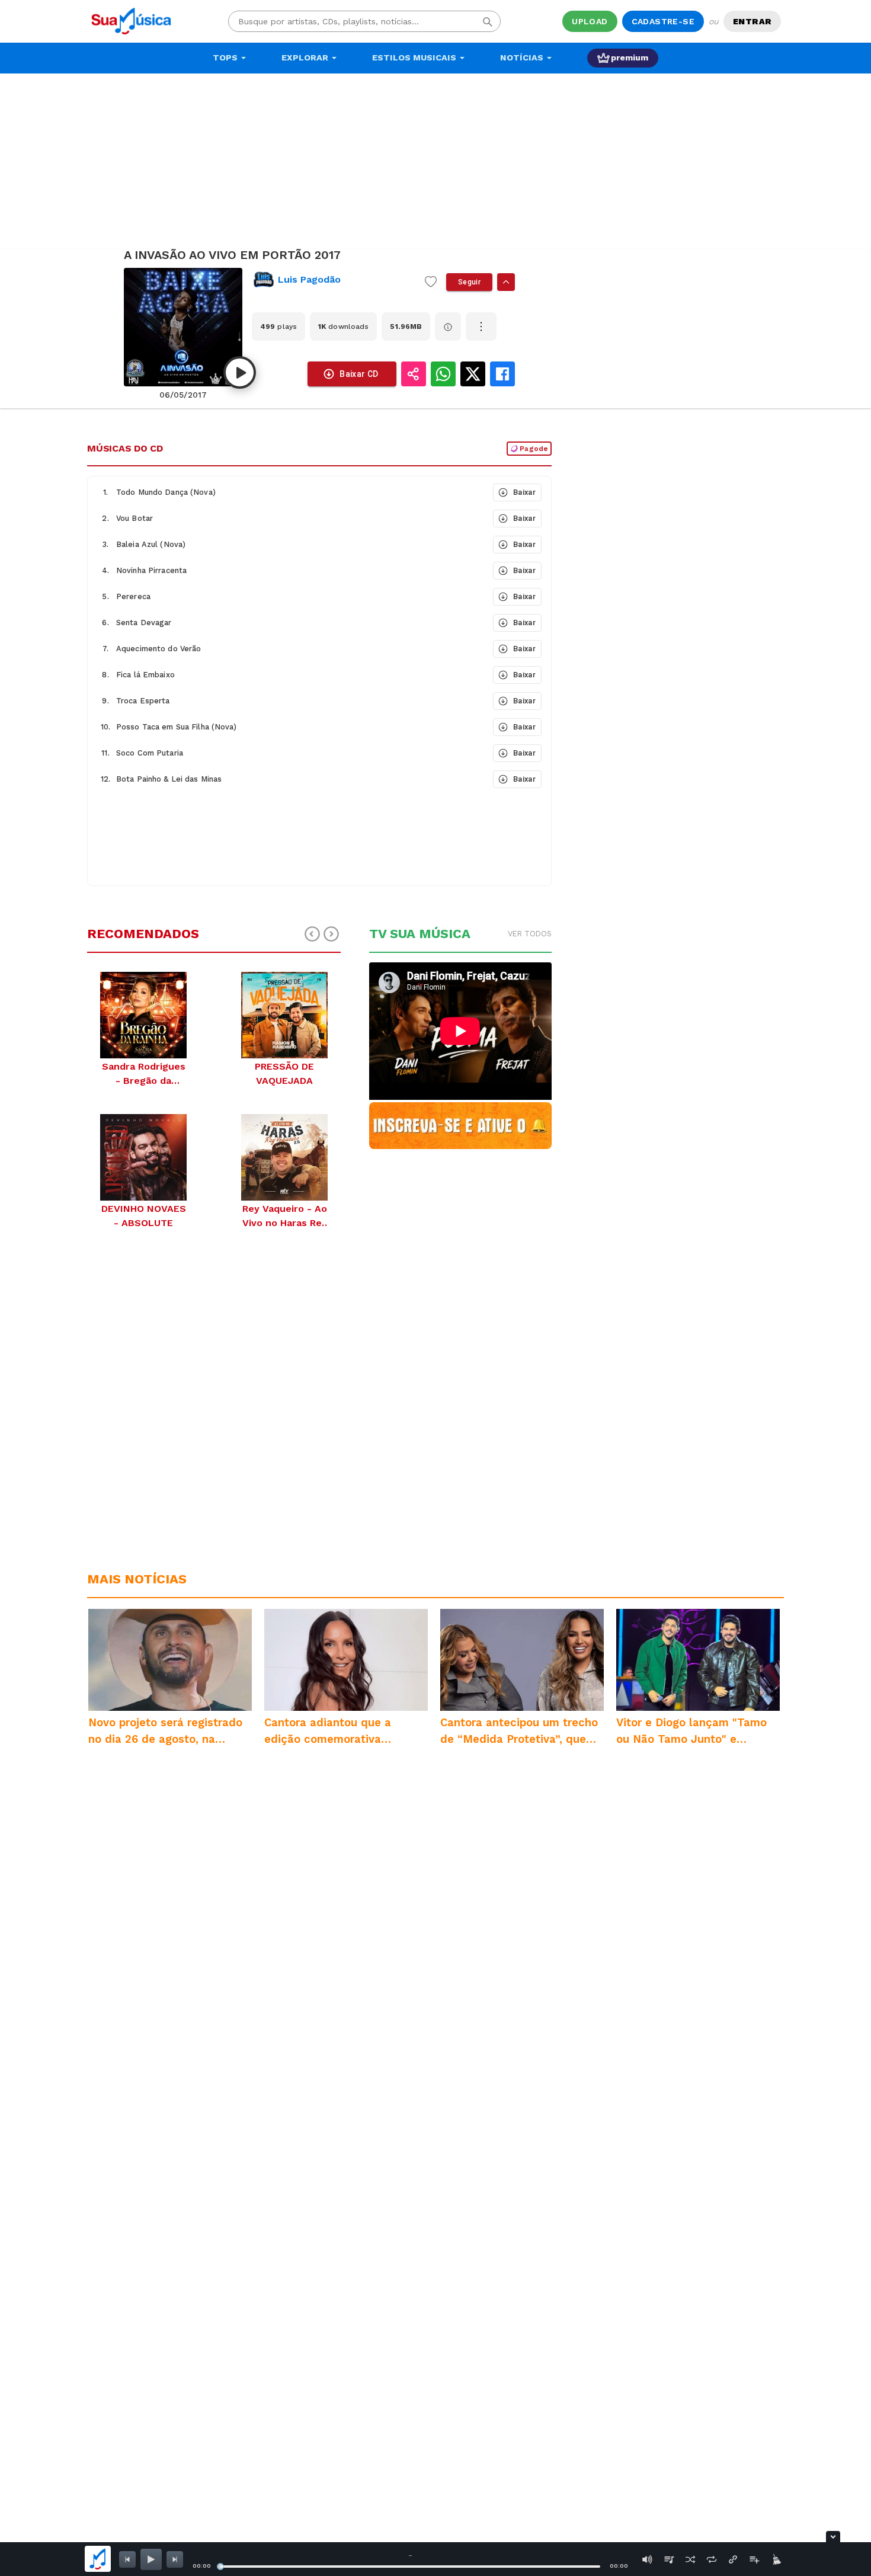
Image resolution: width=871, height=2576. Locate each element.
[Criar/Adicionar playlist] (754, 2559)
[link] (334, 280)
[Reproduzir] (240, 372)
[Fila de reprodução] (669, 2559)
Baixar (524, 492)
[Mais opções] (481, 327)
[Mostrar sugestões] (506, 282)
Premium (630, 57)
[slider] (220, 2567)
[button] (289, 492)
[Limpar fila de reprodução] (776, 2559)
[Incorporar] (733, 2559)
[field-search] (488, 21)
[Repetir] (712, 2559)
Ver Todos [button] (530, 934)
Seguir (469, 282)
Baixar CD (359, 374)
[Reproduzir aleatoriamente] (690, 2559)
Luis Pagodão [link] (309, 279)
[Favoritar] (431, 282)
